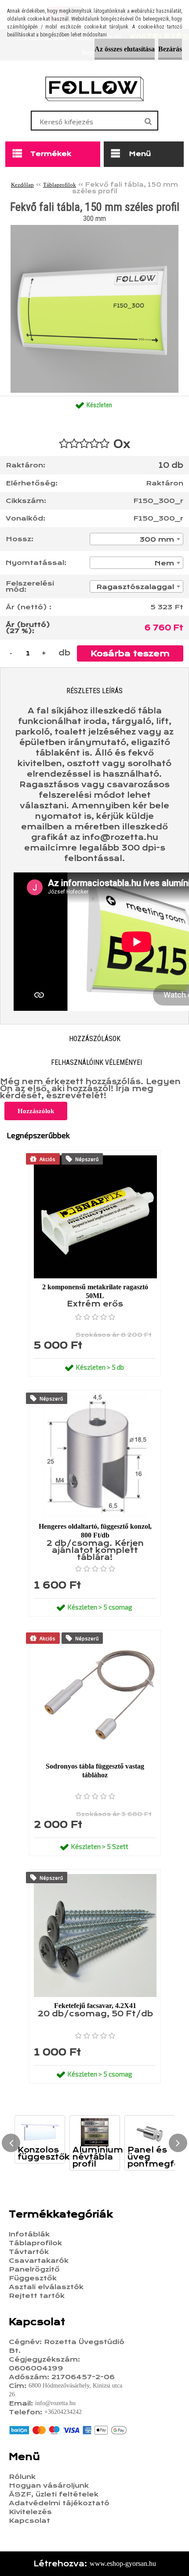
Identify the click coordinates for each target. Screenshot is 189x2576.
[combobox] (136, 539)
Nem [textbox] (164, 563)
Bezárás (170, 49)
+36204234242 (63, 2412)
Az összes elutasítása (125, 49)
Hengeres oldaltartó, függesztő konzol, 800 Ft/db (95, 1531)
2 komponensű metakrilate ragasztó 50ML (95, 1291)
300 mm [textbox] (157, 539)
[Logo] (95, 89)
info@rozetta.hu (55, 2403)
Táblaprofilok (60, 185)
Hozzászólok (36, 1111)
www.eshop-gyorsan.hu (123, 2563)
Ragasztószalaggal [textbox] (135, 587)
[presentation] (11, 2143)
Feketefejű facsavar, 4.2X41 (95, 2006)
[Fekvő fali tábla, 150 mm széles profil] (94, 228)
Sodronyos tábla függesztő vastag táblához (95, 1771)
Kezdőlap (22, 185)
